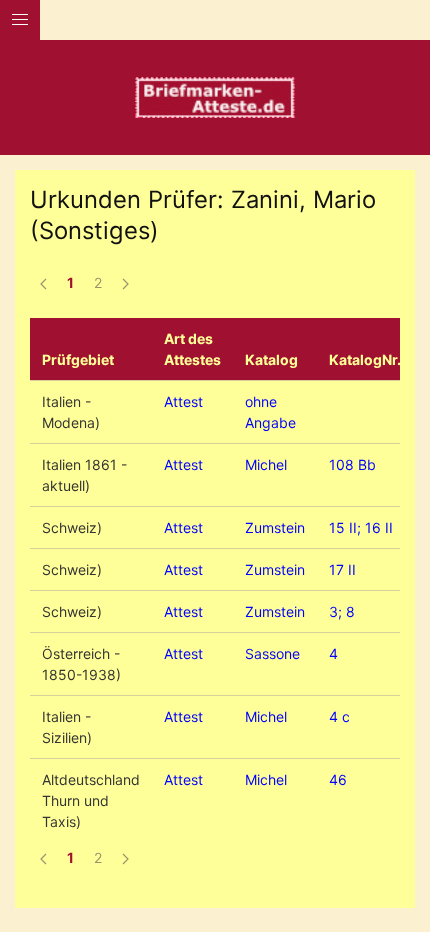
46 (338, 779)
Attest (183, 401)
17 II (342, 569)
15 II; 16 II (361, 527)
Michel (266, 464)
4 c (339, 716)
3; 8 (342, 611)
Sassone (272, 653)
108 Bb (352, 464)
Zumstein (275, 527)
